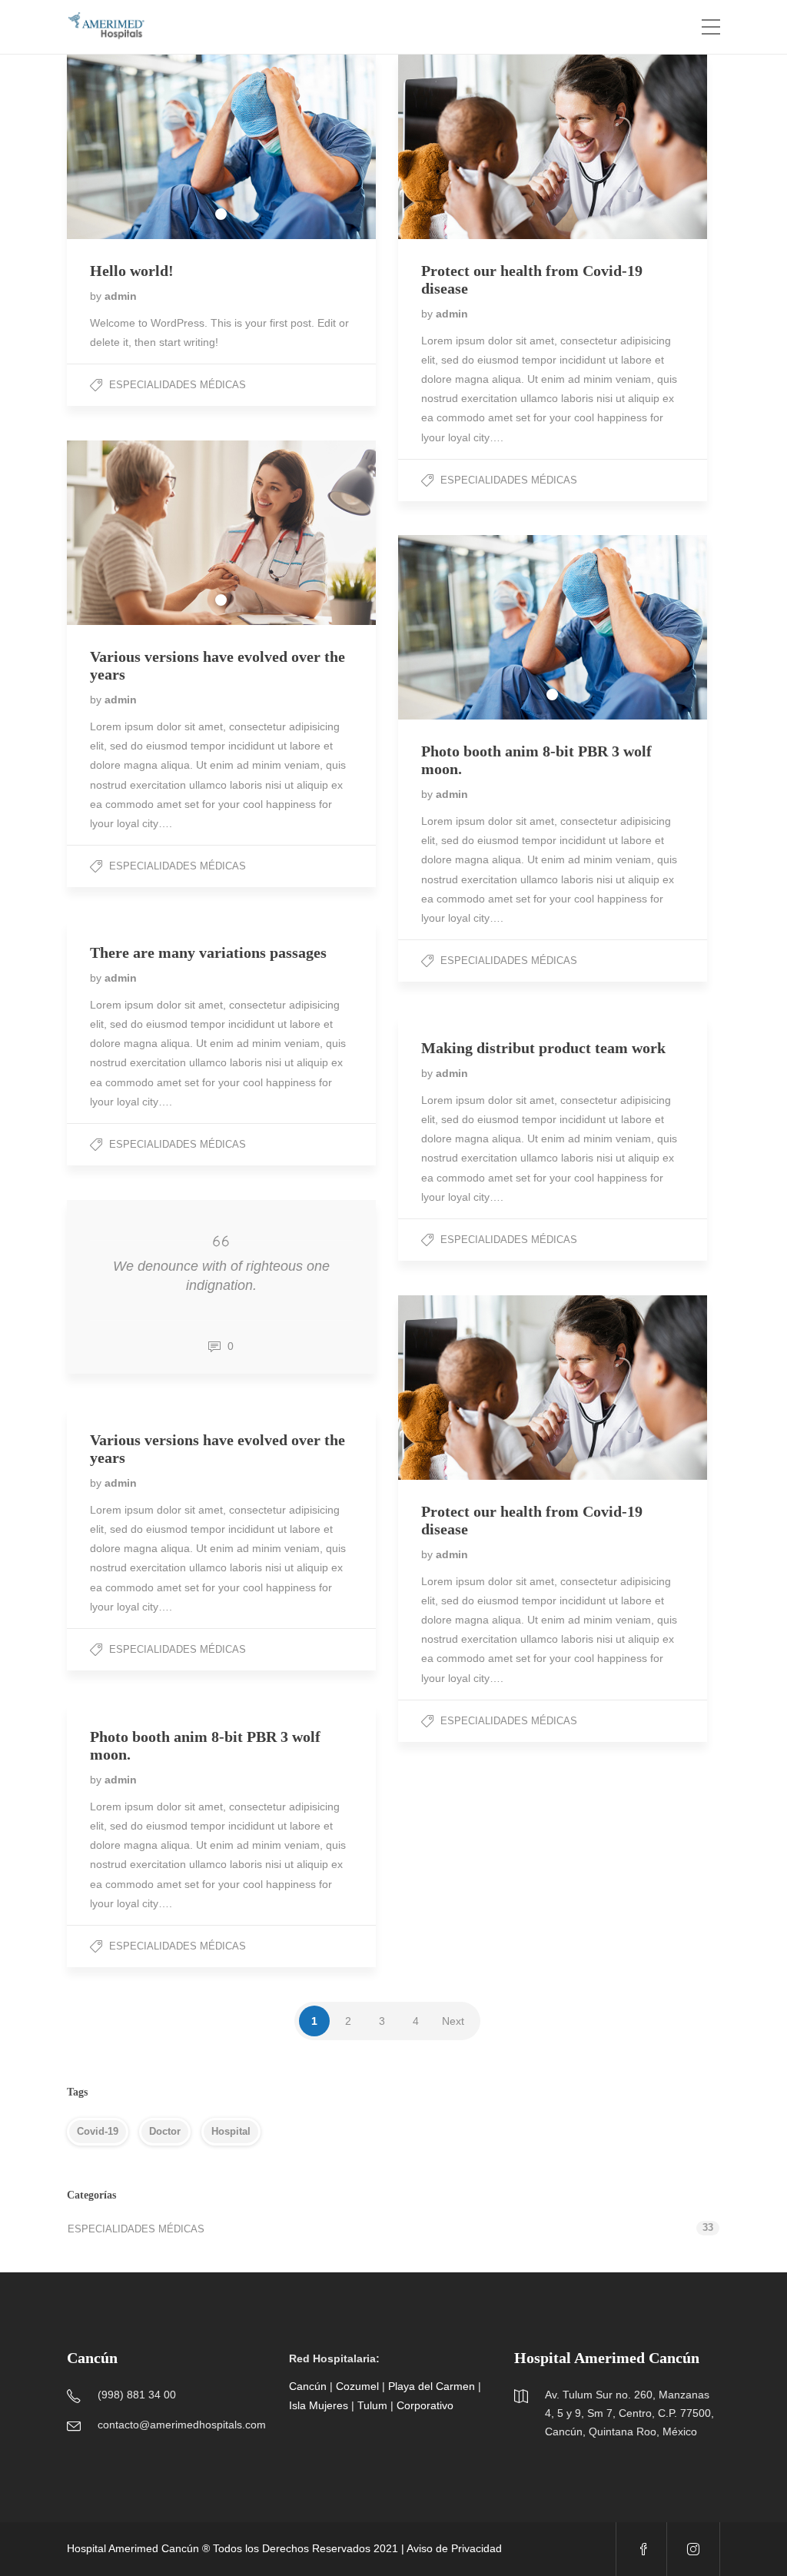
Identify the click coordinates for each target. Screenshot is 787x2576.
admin (121, 296)
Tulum (372, 2405)
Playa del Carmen (432, 2386)
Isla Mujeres (319, 2405)
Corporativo (425, 2405)
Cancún (308, 2386)
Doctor (165, 2131)
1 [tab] (221, 214)
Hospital (231, 2131)
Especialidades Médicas (178, 385)
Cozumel (357, 2386)
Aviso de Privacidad (454, 2548)
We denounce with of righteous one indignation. (221, 1276)
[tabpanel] (221, 147)
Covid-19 (98, 2131)
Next (453, 2021)
